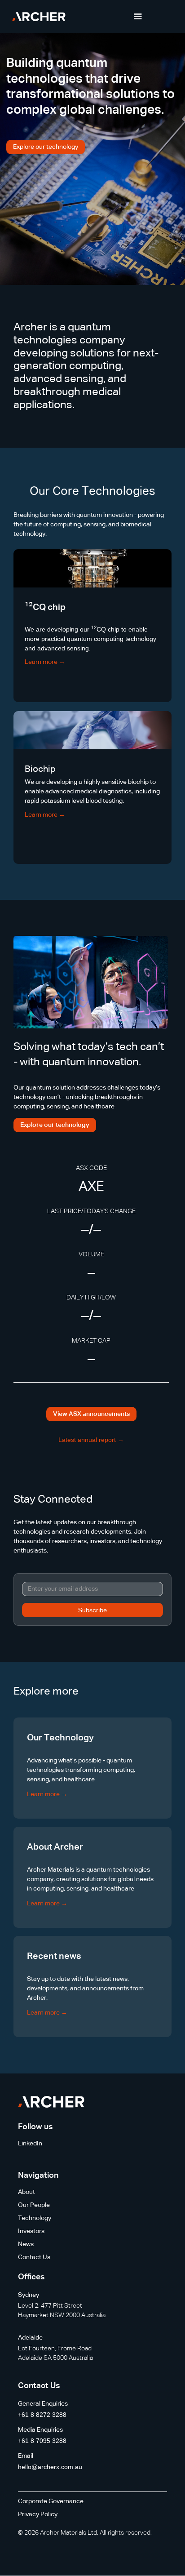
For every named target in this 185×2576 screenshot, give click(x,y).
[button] (138, 17)
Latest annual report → (91, 1440)
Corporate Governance (51, 2501)
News (26, 2244)
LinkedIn (30, 2144)
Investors (31, 2231)
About (26, 2192)
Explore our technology (46, 147)
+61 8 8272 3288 (42, 2415)
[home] (37, 17)
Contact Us (34, 2257)
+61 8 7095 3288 (42, 2441)
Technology (35, 2218)
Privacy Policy (38, 2514)
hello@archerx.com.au (50, 2467)
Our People (34, 2205)
